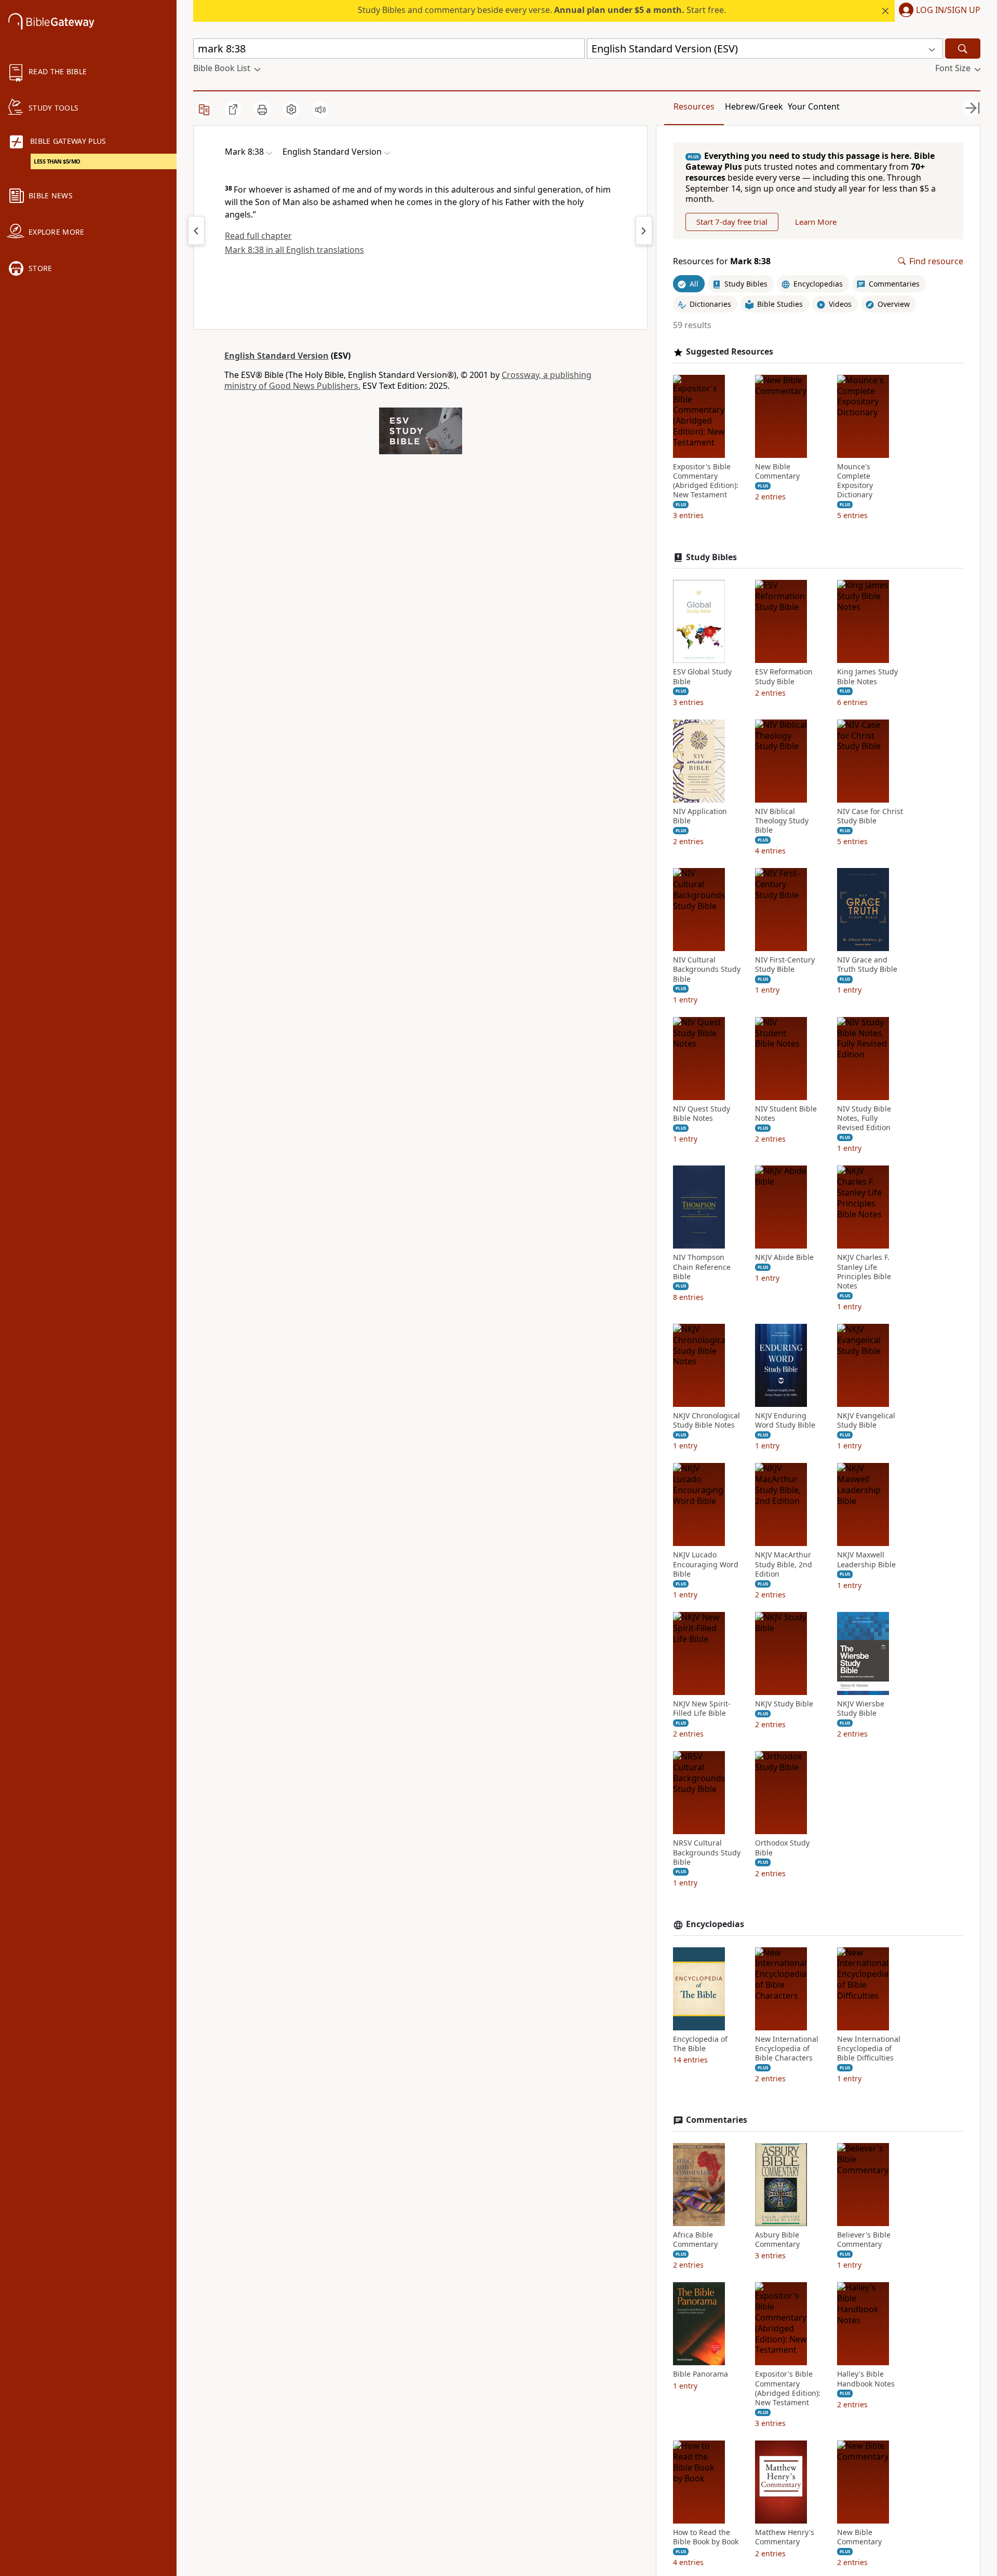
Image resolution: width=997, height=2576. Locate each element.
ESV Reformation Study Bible (784, 676)
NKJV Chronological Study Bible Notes (706, 1420)
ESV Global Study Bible (702, 676)
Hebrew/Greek (754, 106)
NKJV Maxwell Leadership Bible (866, 1560)
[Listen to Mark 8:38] (320, 110)
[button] (938, 11)
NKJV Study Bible (784, 1704)
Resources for (722, 261)
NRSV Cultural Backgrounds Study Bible (707, 1852)
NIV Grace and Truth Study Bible (867, 965)
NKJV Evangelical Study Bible (866, 1420)
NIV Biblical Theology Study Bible (782, 821)
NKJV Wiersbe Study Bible (861, 1709)
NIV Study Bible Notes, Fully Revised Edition (864, 1118)
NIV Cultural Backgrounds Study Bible (707, 969)
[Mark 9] (644, 231)
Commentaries (717, 2120)
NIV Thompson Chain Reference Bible (702, 1267)
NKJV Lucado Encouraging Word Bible (706, 1564)
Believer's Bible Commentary (864, 2240)
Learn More (816, 222)
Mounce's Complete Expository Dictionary (855, 481)
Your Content (814, 106)
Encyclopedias (715, 1924)
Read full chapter (258, 236)
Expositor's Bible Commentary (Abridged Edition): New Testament (706, 481)
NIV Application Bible (700, 816)
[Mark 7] (196, 231)
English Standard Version (277, 356)
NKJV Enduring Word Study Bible (785, 1420)
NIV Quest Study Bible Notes (702, 1114)
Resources (694, 106)
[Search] (963, 49)
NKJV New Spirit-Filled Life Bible (702, 1709)
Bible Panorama (700, 2374)
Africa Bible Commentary (695, 2240)
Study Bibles (711, 557)
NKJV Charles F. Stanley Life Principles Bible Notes (864, 1272)
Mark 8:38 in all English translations (294, 250)
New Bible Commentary (777, 471)
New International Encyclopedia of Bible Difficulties (869, 2049)
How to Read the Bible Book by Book (706, 2537)
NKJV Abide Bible (784, 1257)
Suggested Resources (730, 352)
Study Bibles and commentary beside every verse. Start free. (542, 10)
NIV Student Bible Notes (786, 1114)
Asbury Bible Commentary (777, 2240)
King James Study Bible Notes (867, 676)
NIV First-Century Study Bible (785, 965)
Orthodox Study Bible (782, 1848)
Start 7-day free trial (732, 222)
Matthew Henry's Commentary (785, 2537)
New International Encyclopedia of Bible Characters (787, 2049)
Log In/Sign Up (948, 10)
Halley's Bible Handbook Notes (866, 2379)
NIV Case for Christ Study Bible (870, 816)
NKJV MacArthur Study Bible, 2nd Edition (784, 1564)
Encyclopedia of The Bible (700, 2044)
